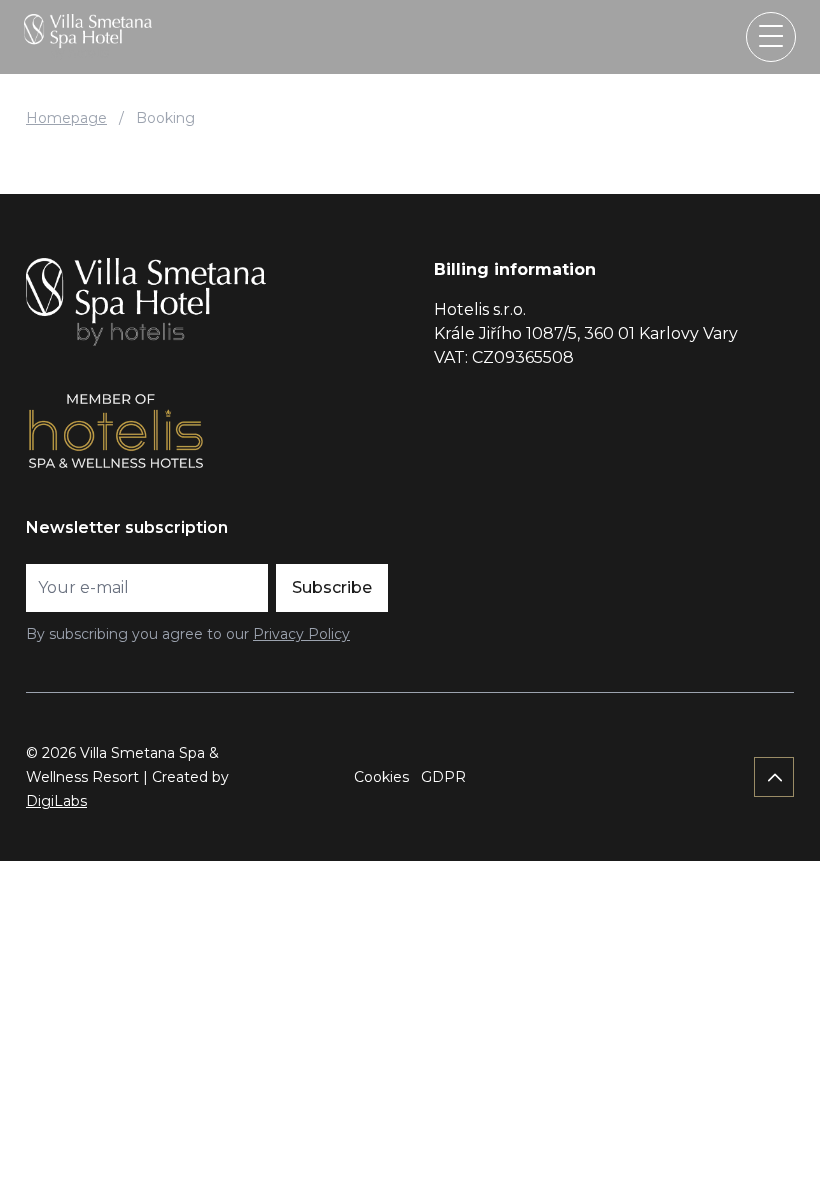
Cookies (381, 777)
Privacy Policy (301, 634)
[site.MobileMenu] (771, 37)
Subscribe (332, 587)
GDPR (443, 777)
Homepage (66, 118)
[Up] (774, 777)
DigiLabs (56, 801)
